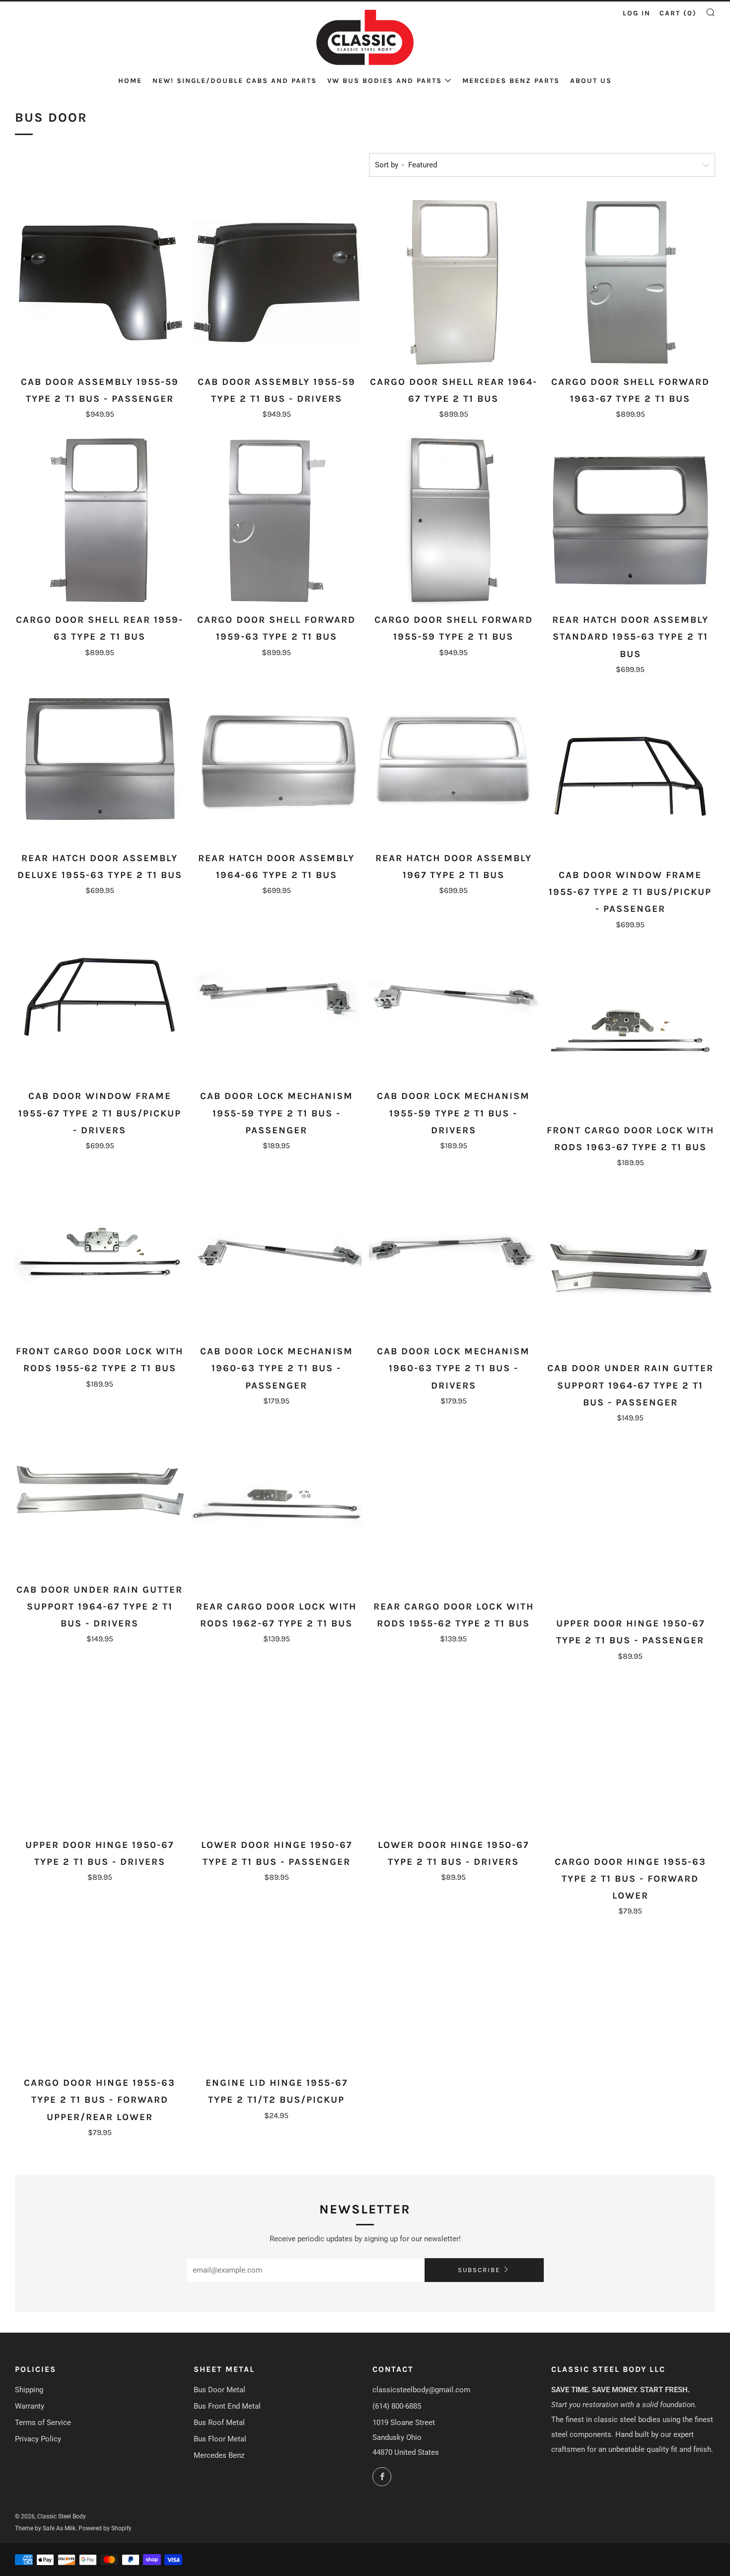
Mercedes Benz (219, 2455)
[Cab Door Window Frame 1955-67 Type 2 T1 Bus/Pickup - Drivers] (100, 997)
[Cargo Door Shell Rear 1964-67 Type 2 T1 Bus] (454, 282)
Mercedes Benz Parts (511, 81)
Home (130, 81)
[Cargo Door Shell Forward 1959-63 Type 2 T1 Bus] (276, 521)
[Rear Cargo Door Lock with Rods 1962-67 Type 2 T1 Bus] (276, 1508)
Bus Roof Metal (219, 2423)
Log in (637, 13)
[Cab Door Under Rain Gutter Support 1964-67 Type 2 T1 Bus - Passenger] (630, 1269)
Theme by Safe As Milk (45, 2528)
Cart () (678, 13)
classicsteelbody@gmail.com (421, 2390)
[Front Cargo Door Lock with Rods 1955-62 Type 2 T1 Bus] (100, 1252)
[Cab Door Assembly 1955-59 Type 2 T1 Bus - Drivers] (276, 282)
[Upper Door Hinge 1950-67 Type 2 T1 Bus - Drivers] (100, 1745)
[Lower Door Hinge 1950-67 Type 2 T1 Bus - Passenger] (276, 1745)
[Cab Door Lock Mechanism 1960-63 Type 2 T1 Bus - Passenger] (276, 1252)
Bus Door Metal (219, 2390)
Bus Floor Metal (220, 2439)
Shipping (29, 2390)
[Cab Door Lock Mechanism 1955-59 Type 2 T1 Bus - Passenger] (276, 997)
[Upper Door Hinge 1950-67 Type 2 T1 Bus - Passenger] (630, 1524)
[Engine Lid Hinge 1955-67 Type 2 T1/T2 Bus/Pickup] (276, 1984)
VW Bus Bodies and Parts (385, 81)
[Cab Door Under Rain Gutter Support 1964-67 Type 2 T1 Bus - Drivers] (100, 1491)
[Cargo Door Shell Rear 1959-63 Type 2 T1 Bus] (100, 521)
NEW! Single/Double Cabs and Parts (235, 81)
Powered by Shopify (105, 2528)
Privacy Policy (38, 2439)
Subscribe (479, 2270)
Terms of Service (43, 2423)
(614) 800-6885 (397, 2406)
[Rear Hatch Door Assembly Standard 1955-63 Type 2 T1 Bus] (630, 521)
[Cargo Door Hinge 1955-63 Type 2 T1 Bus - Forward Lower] (630, 1763)
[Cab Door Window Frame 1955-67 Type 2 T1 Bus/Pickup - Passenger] (630, 776)
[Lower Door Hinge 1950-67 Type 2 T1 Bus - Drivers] (454, 1745)
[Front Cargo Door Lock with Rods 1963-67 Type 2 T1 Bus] (630, 1031)
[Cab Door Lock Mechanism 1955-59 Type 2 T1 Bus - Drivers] (454, 997)
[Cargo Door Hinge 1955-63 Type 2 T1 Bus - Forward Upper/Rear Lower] (100, 1984)
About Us (591, 81)
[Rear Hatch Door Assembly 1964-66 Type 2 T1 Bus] (276, 759)
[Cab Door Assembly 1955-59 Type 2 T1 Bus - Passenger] (100, 282)
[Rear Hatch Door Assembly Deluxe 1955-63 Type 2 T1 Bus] (100, 759)
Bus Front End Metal (227, 2406)
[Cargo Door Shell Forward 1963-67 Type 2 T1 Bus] (630, 282)
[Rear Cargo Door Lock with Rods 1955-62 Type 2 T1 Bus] (454, 1508)
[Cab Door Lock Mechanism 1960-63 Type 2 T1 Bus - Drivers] (454, 1252)
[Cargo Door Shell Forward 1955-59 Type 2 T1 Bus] (454, 521)
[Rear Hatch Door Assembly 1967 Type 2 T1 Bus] (454, 759)
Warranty (30, 2406)
